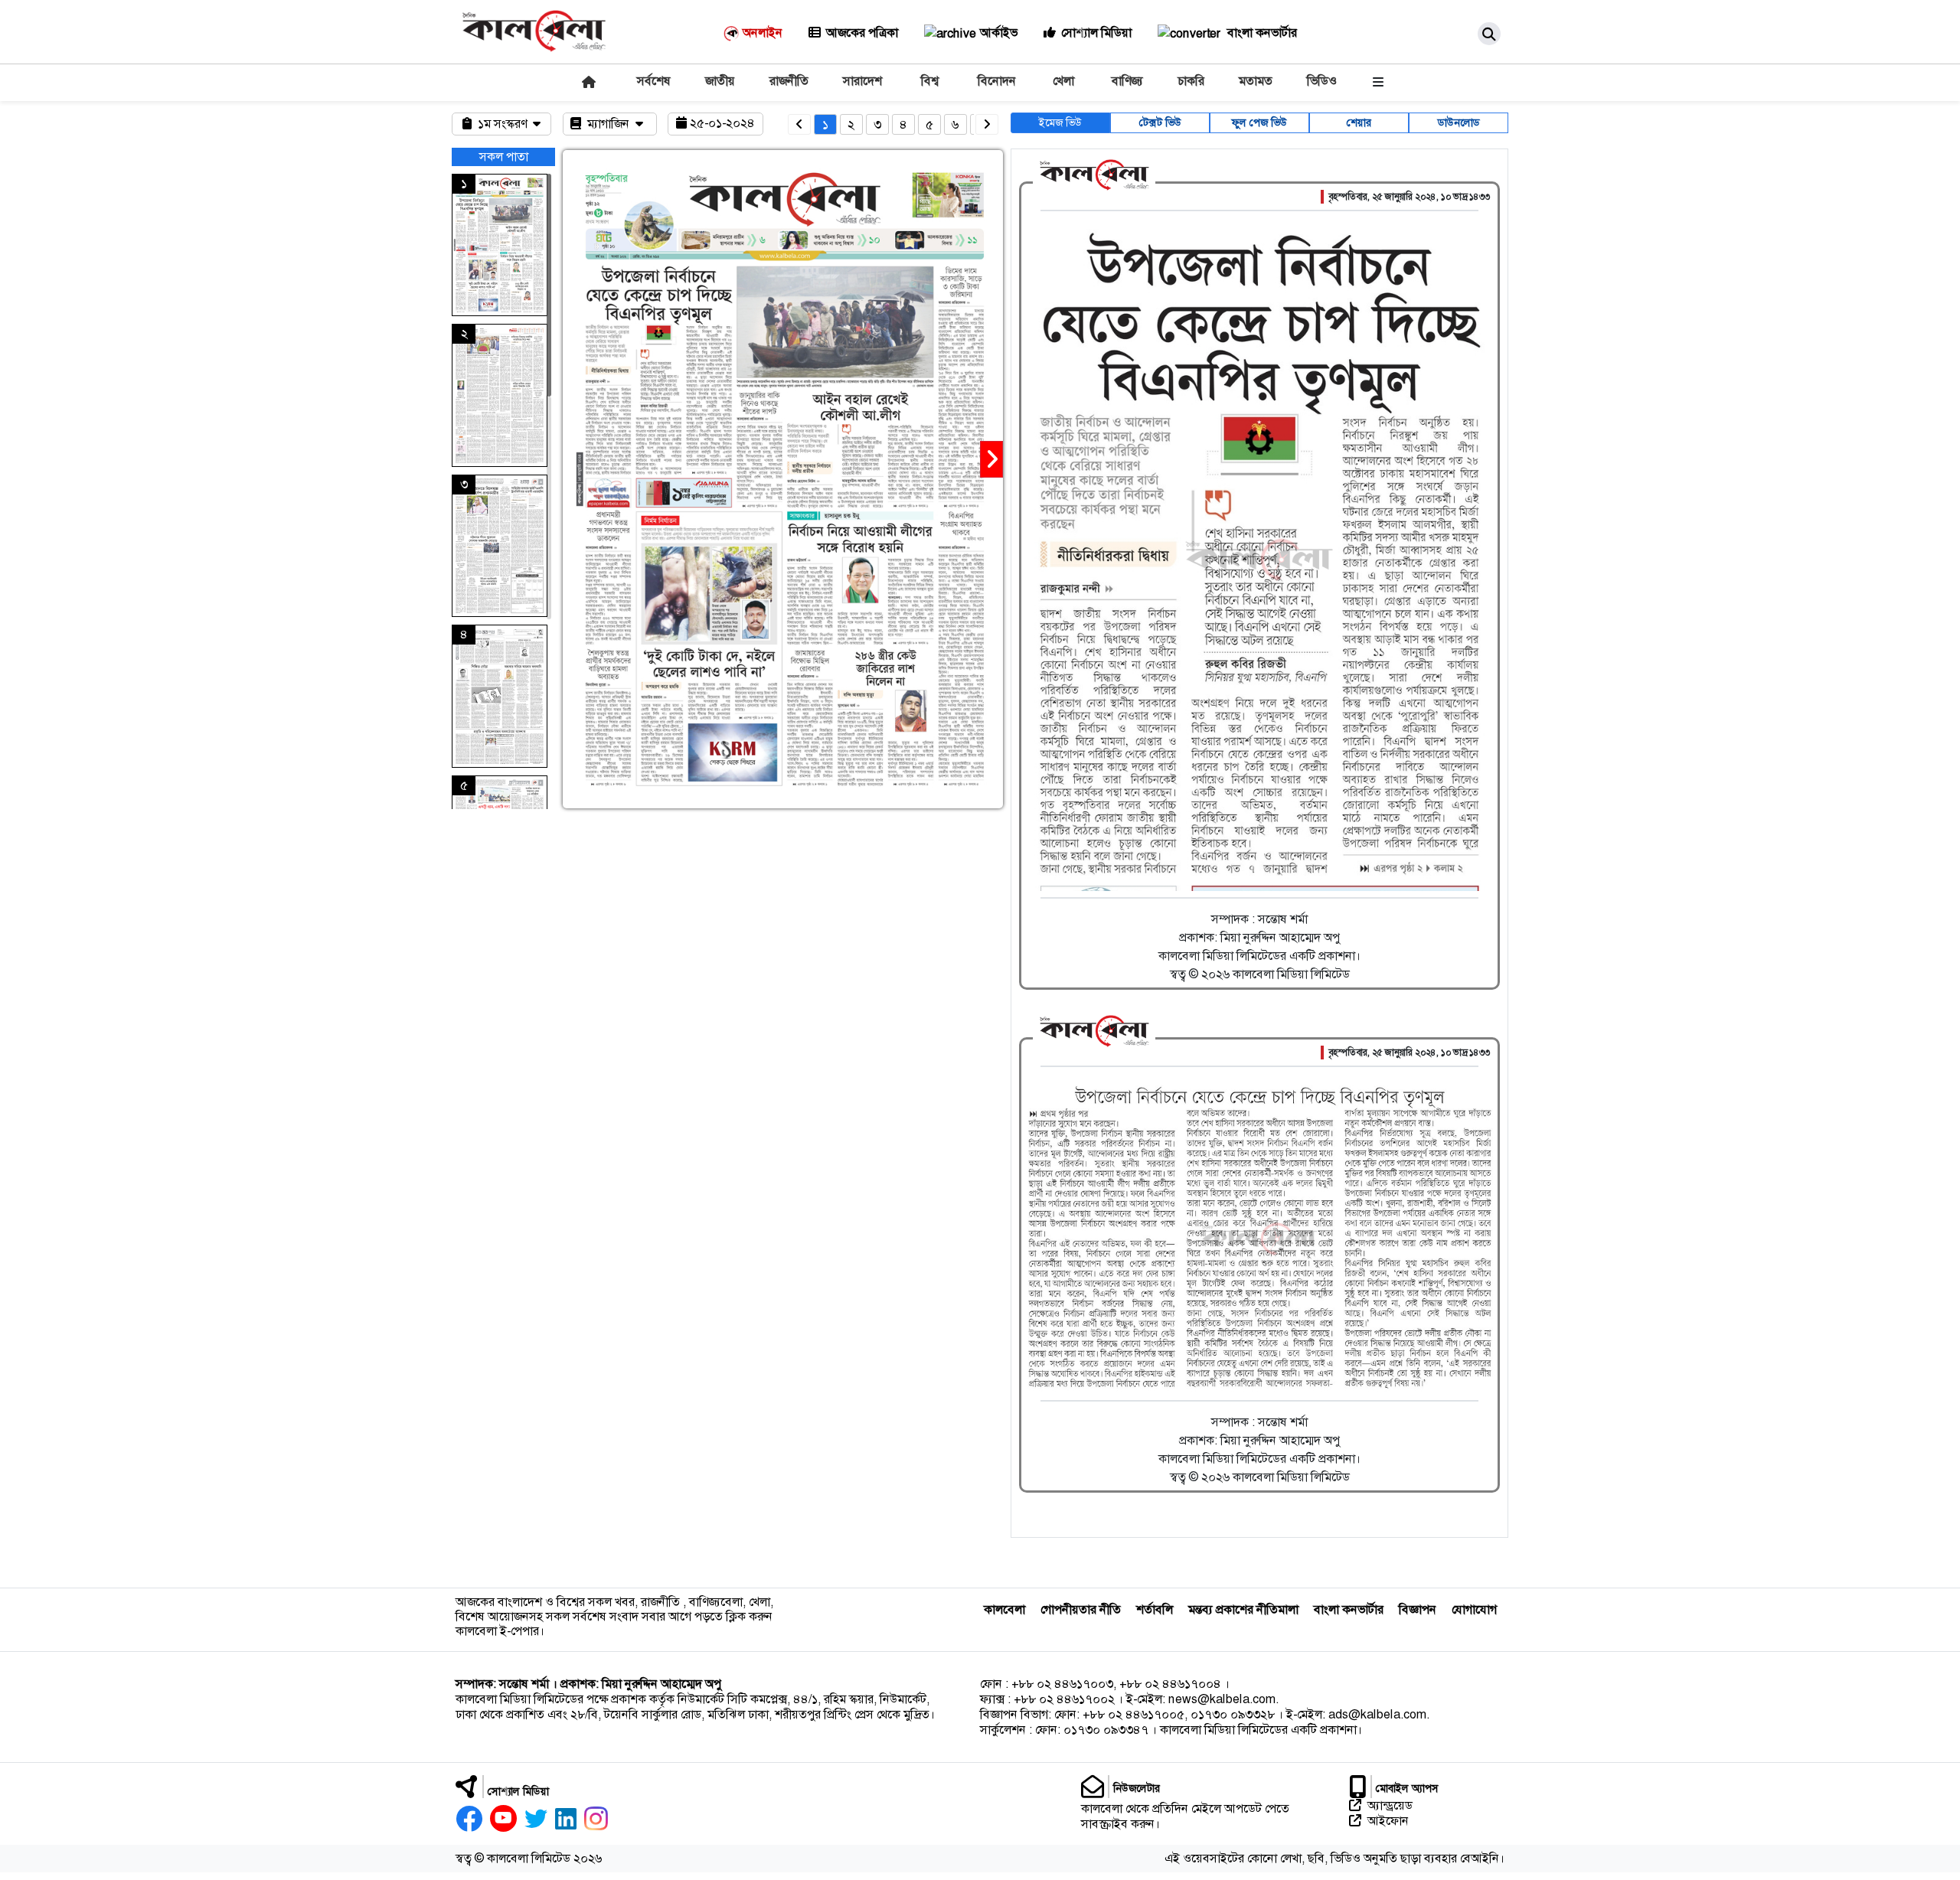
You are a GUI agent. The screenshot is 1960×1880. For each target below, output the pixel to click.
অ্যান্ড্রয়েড (1390, 1806)
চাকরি (1191, 81)
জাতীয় (720, 81)
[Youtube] (503, 1819)
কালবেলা (1004, 1609)
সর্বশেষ (654, 81)
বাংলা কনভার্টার (1261, 33)
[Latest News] (587, 82)
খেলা (1063, 81)
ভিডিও (1322, 81)
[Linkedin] (566, 1819)
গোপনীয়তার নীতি (1081, 1609)
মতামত (1256, 81)
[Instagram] (596, 1819)
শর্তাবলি (1155, 1609)
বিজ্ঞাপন (1418, 1609)
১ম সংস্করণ (504, 124)
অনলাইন (763, 33)
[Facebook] (469, 1819)
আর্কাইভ (999, 33)
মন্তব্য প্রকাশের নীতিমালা (1243, 1609)
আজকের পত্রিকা (862, 33)
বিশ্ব (930, 81)
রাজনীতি (789, 81)
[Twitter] (536, 1819)
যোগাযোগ (1474, 1609)
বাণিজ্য (1127, 81)
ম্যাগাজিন (610, 124)
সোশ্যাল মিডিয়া (1096, 33)
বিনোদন (997, 81)
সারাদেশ (862, 81)
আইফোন (1388, 1821)
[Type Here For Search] (1489, 34)
